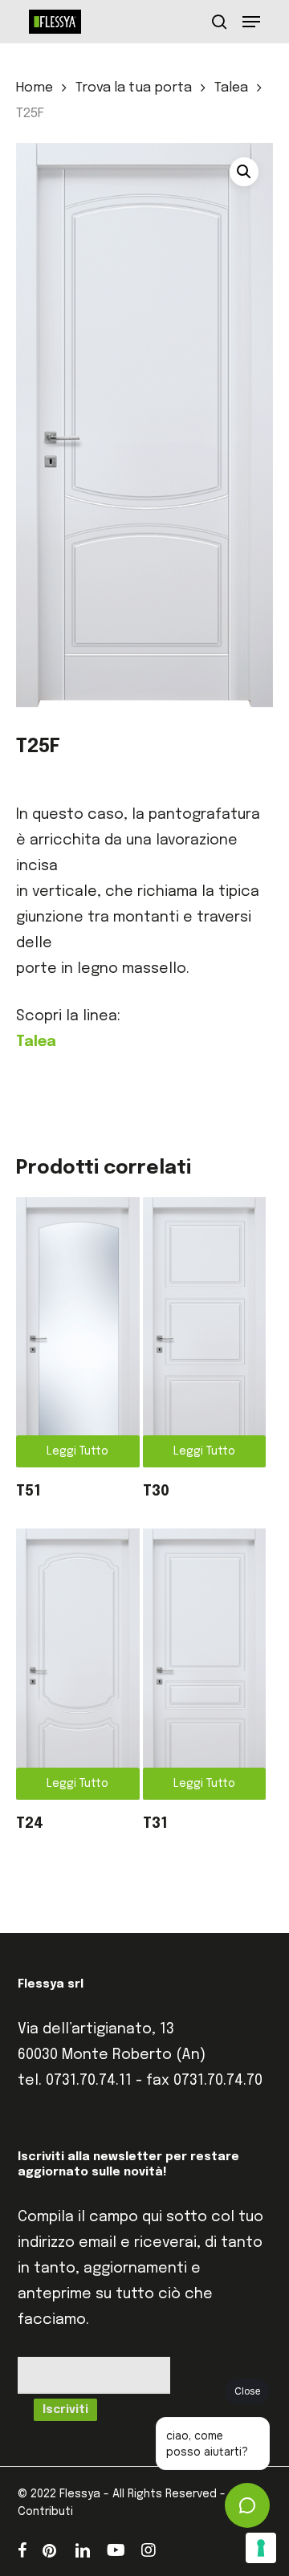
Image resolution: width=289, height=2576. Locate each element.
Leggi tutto (77, 1451)
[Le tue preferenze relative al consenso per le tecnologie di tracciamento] (261, 2548)
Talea (231, 88)
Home (35, 88)
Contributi (45, 2512)
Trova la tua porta (134, 88)
